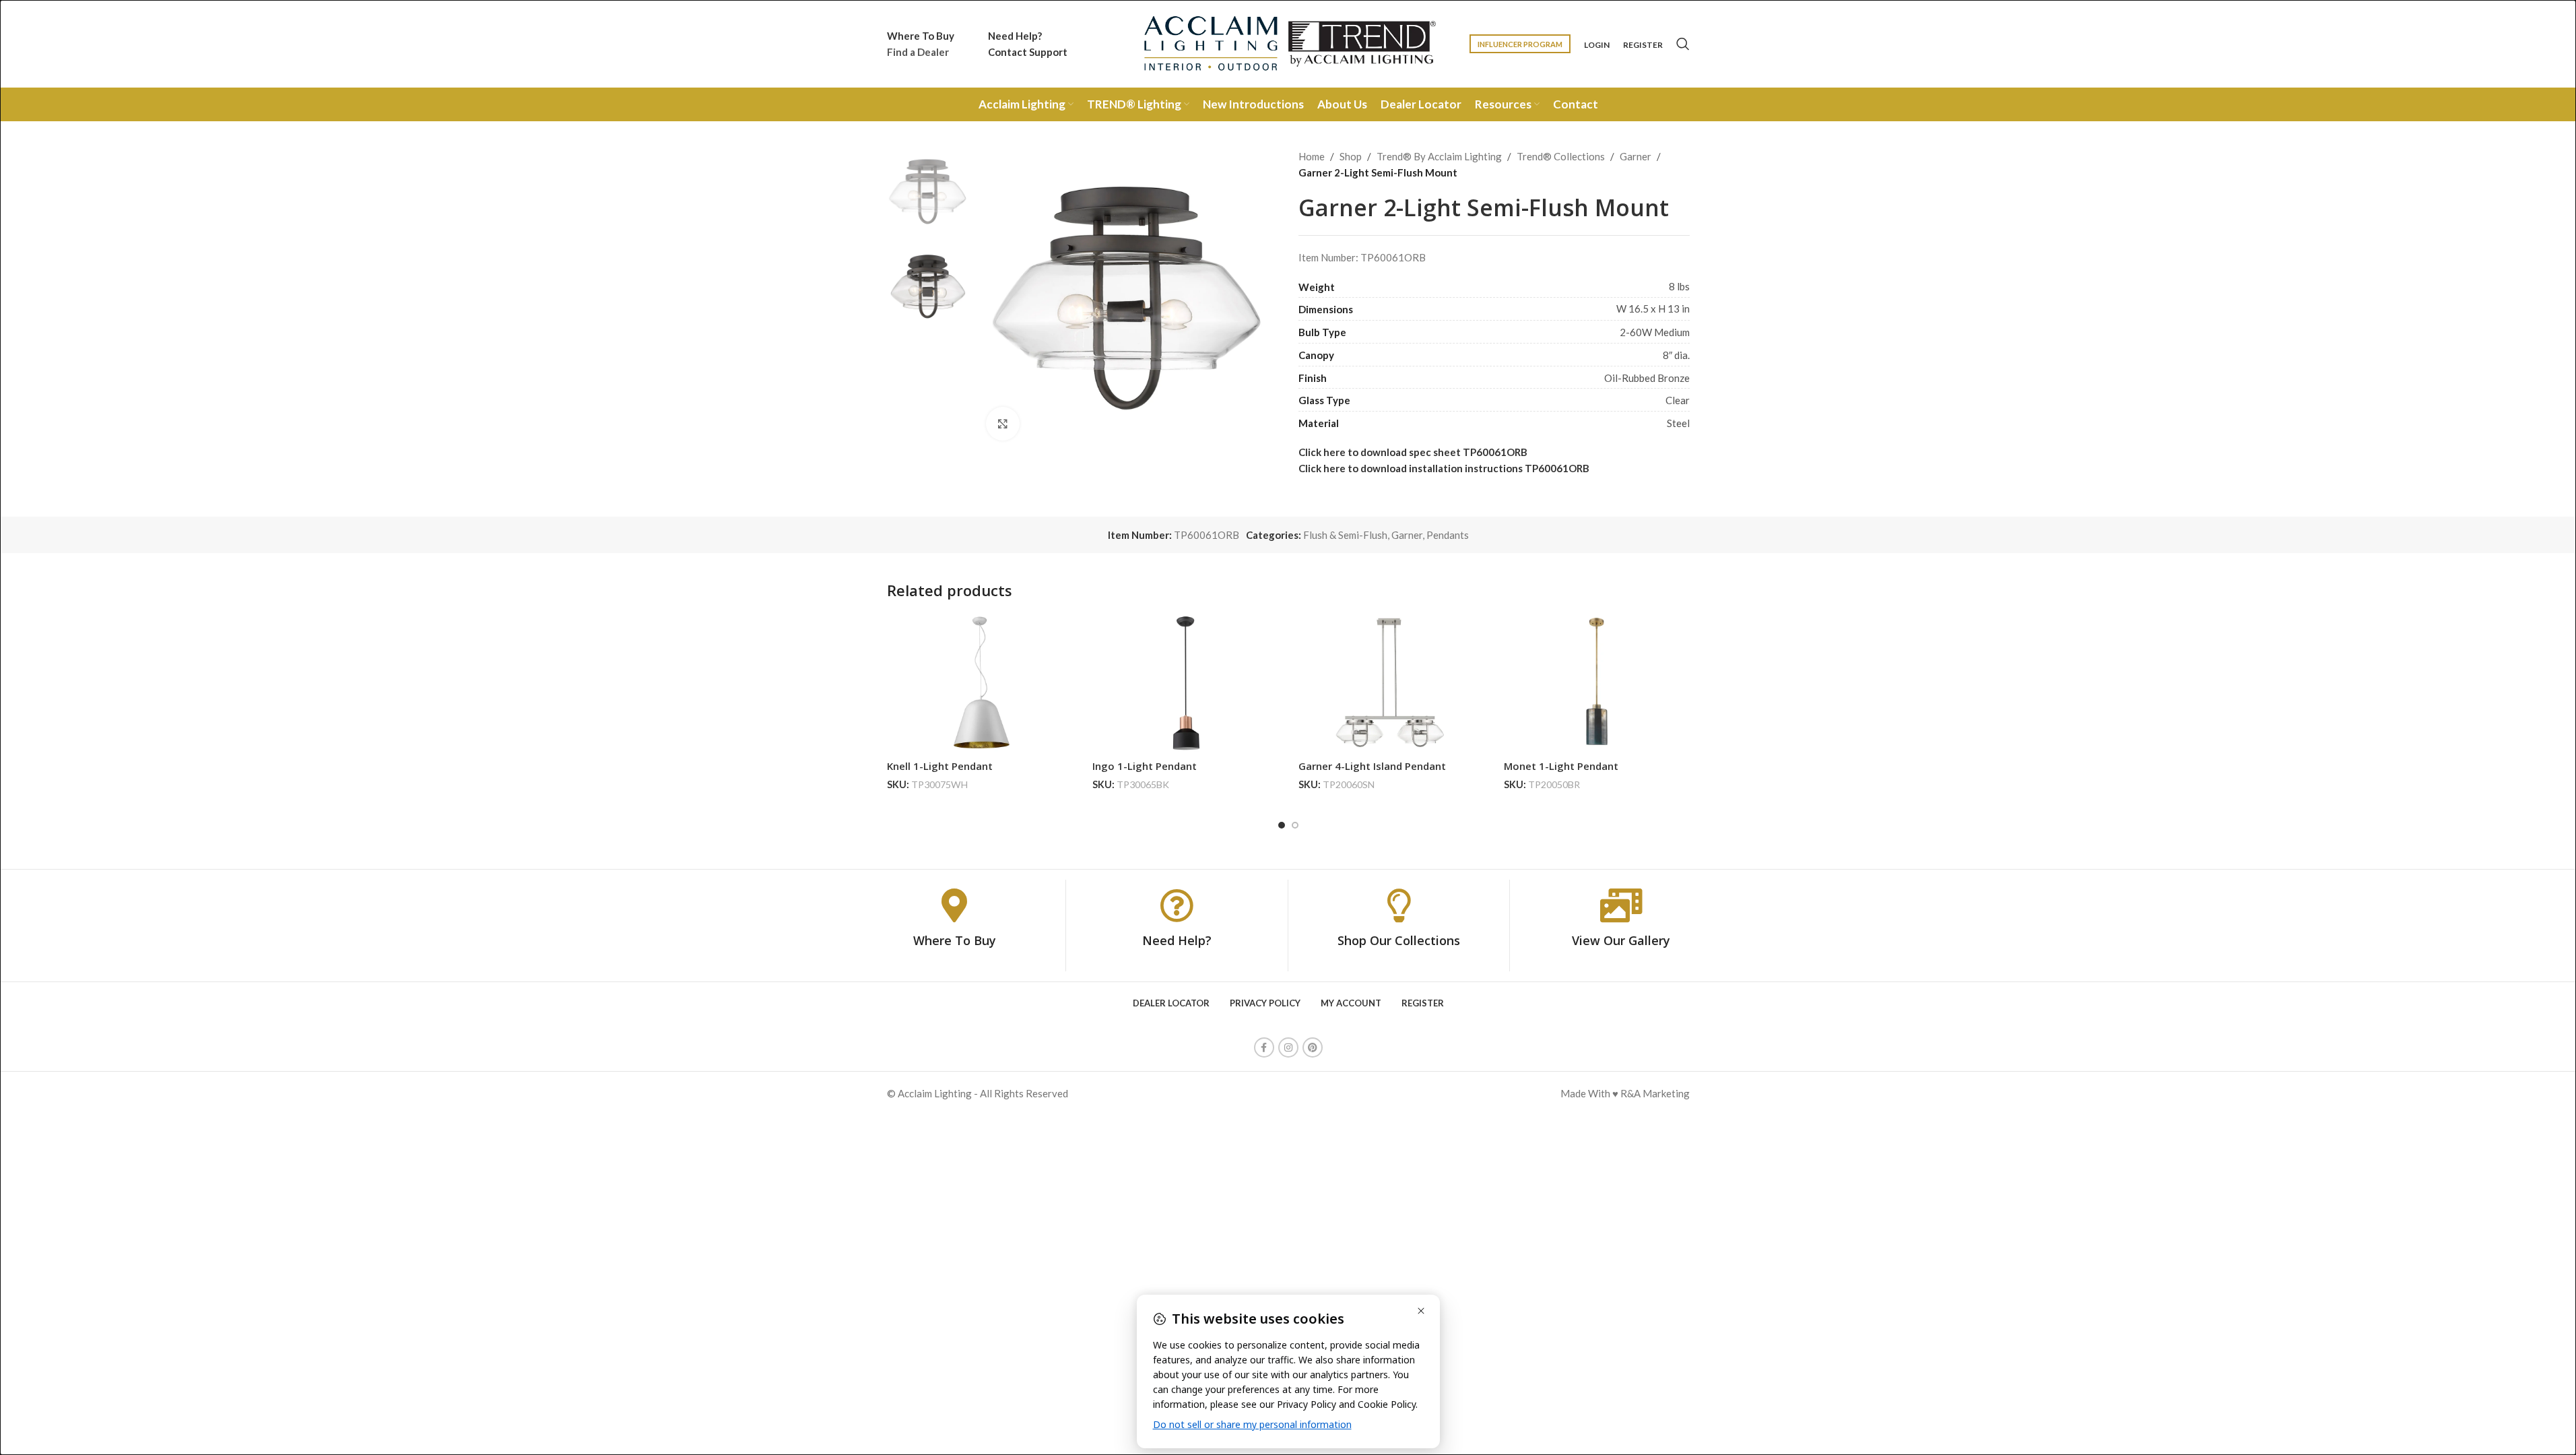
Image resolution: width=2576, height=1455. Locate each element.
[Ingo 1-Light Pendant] (1185, 683)
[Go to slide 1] (1282, 825)
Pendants (1448, 535)
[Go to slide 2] (1295, 825)
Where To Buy (955, 940)
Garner (1636, 156)
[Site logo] (1288, 42)
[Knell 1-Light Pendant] (980, 683)
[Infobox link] (921, 44)
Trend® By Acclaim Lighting (1439, 156)
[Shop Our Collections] (1399, 905)
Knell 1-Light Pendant (940, 766)
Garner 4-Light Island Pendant (1372, 766)
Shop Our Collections (1399, 940)
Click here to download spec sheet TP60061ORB (1413, 452)
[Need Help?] (1177, 905)
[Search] (1683, 44)
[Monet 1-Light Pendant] (1597, 683)
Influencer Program (1520, 44)
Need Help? (1177, 940)
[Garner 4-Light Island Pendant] (1391, 683)
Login (1597, 45)
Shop (1351, 156)
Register (1643, 45)
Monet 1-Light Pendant (1561, 766)
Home (1312, 156)
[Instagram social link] (1288, 1047)
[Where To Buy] (954, 905)
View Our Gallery (1621, 940)
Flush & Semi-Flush (1345, 535)
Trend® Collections (1561, 156)
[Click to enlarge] (1003, 424)
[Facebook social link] (1264, 1047)
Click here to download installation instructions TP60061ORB (1444, 468)
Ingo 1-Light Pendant (1145, 766)
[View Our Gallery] (1621, 905)
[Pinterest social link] (1313, 1047)
